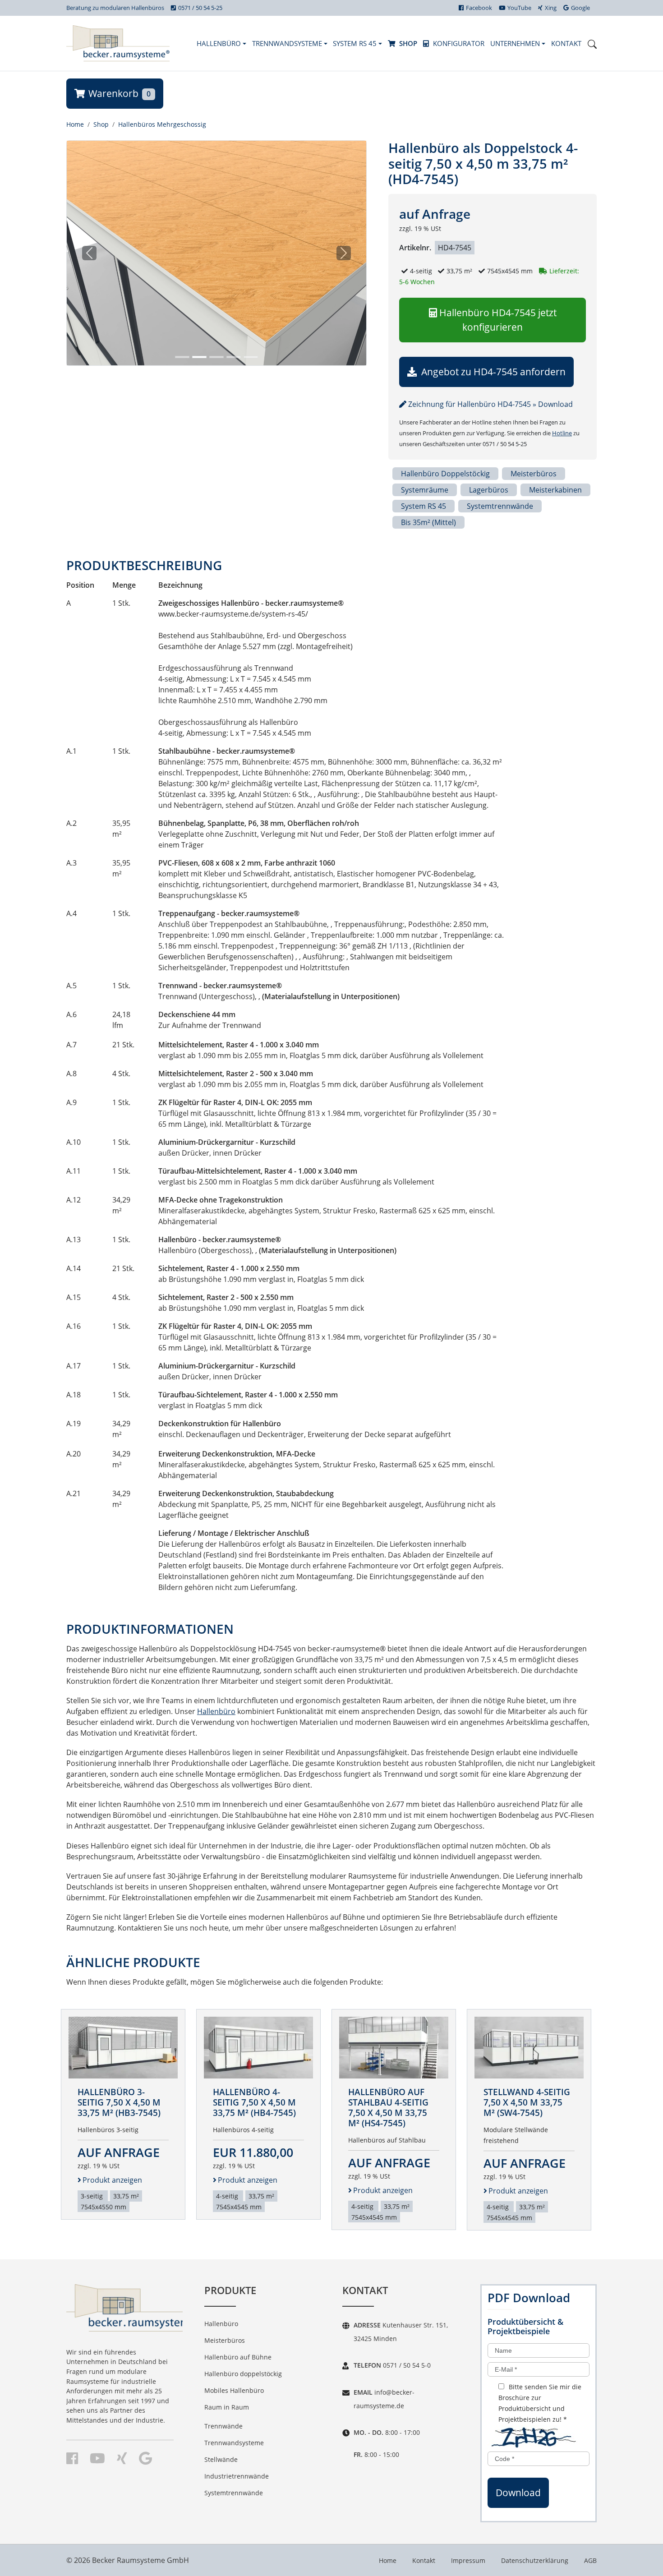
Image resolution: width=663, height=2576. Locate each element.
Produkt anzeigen (112, 2180)
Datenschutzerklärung (535, 2560)
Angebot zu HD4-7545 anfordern (492, 372)
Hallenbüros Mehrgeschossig (162, 124)
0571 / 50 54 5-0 (406, 2365)
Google (580, 8)
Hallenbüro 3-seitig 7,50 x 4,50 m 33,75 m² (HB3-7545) (119, 2102)
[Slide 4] (234, 357)
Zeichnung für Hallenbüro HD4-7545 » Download (490, 404)
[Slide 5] (251, 357)
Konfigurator (459, 43)
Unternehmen (516, 43)
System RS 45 (356, 43)
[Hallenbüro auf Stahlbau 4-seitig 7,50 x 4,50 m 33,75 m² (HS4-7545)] (394, 2047)
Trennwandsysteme (288, 43)
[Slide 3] (216, 357)
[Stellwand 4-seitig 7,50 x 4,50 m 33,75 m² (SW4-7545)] (529, 2047)
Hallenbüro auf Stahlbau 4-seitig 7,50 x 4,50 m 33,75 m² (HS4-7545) (388, 2107)
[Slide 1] (182, 357)
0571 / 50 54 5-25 (200, 8)
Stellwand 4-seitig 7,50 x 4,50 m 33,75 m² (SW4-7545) (527, 2102)
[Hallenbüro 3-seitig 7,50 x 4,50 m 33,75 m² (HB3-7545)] (123, 2047)
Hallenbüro (220, 43)
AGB (590, 2560)
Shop (408, 43)
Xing (551, 8)
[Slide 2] (199, 357)
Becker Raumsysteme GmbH (140, 2560)
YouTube (519, 8)
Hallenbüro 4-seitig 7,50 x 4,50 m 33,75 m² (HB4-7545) (254, 2102)
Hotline (562, 433)
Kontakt (566, 43)
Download (518, 2493)
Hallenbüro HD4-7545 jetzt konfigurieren (498, 320)
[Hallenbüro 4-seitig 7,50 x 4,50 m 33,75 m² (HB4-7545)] (258, 2047)
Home (75, 124)
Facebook (479, 8)
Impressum (468, 2560)
